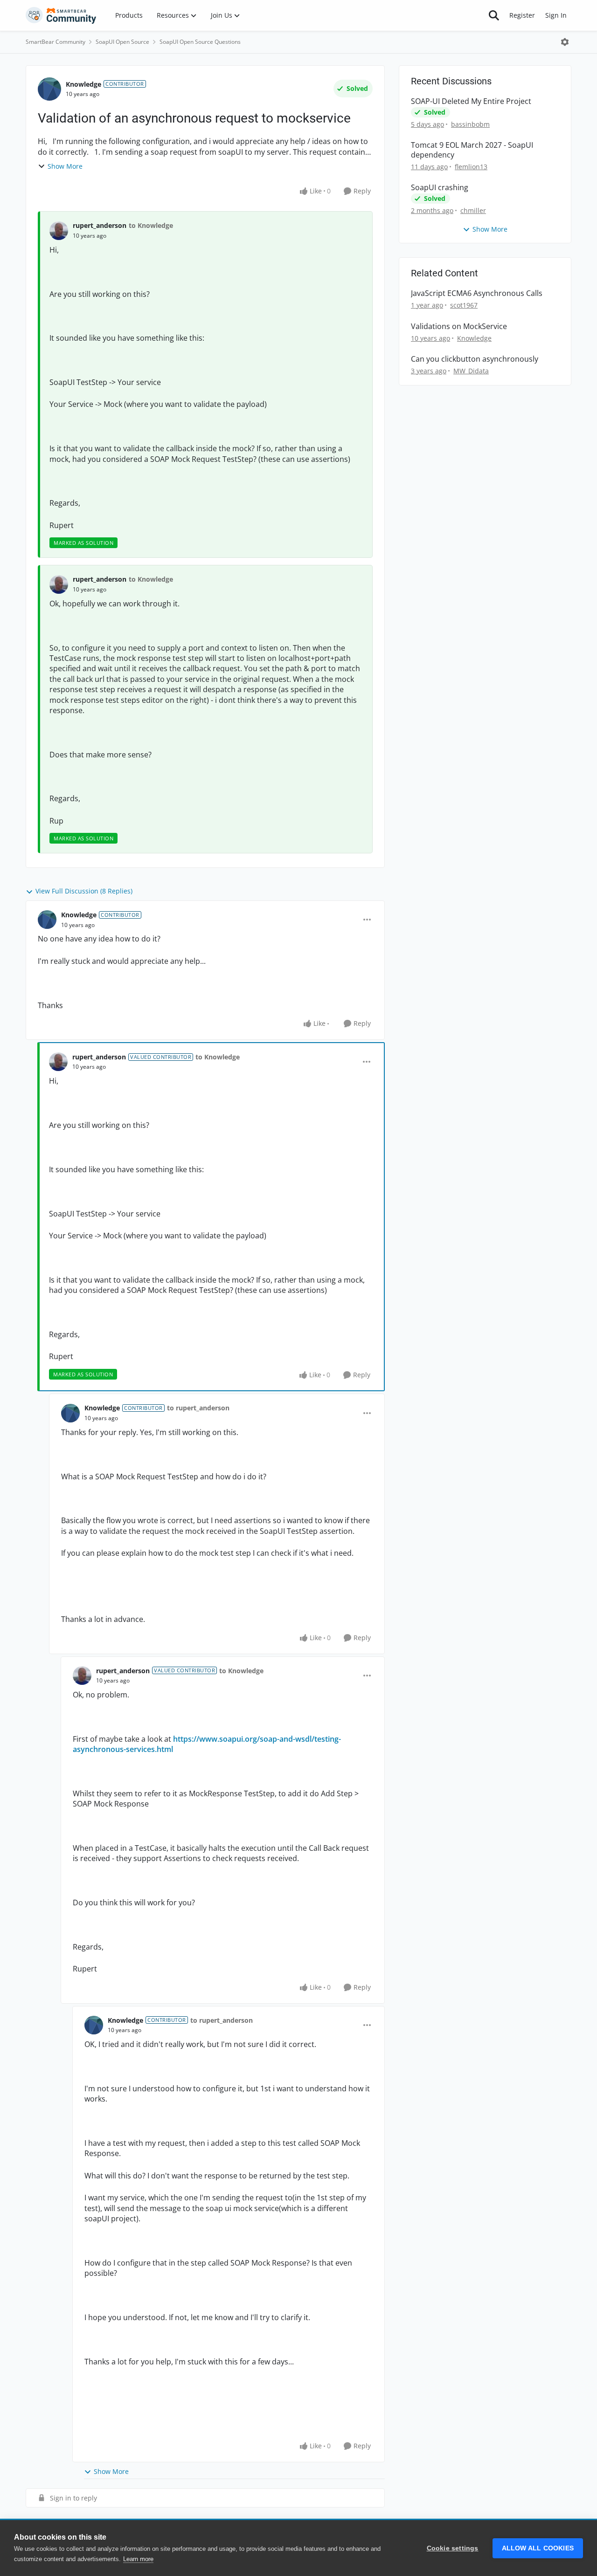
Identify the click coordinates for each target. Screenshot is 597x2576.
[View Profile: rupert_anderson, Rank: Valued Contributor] (58, 1062)
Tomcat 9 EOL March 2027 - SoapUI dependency (472, 150)
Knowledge (83, 84)
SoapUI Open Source (122, 42)
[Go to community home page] (61, 15)
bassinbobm (470, 124)
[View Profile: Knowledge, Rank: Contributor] (49, 89)
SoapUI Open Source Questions (200, 42)
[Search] (494, 15)
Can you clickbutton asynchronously (475, 359)
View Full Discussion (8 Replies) (84, 891)
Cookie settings (453, 2548)
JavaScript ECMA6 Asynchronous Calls (477, 293)
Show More (65, 166)
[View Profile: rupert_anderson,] (59, 231)
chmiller (473, 210)
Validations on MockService (459, 326)
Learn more (138, 2559)
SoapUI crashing (440, 188)
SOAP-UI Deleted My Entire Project (471, 101)
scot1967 (464, 305)
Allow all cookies (538, 2548)
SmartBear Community (56, 42)
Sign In (556, 15)
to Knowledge (151, 225)
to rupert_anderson (198, 1408)
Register (522, 15)
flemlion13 (471, 167)
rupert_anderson (100, 225)
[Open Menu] (565, 42)
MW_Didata (471, 371)
